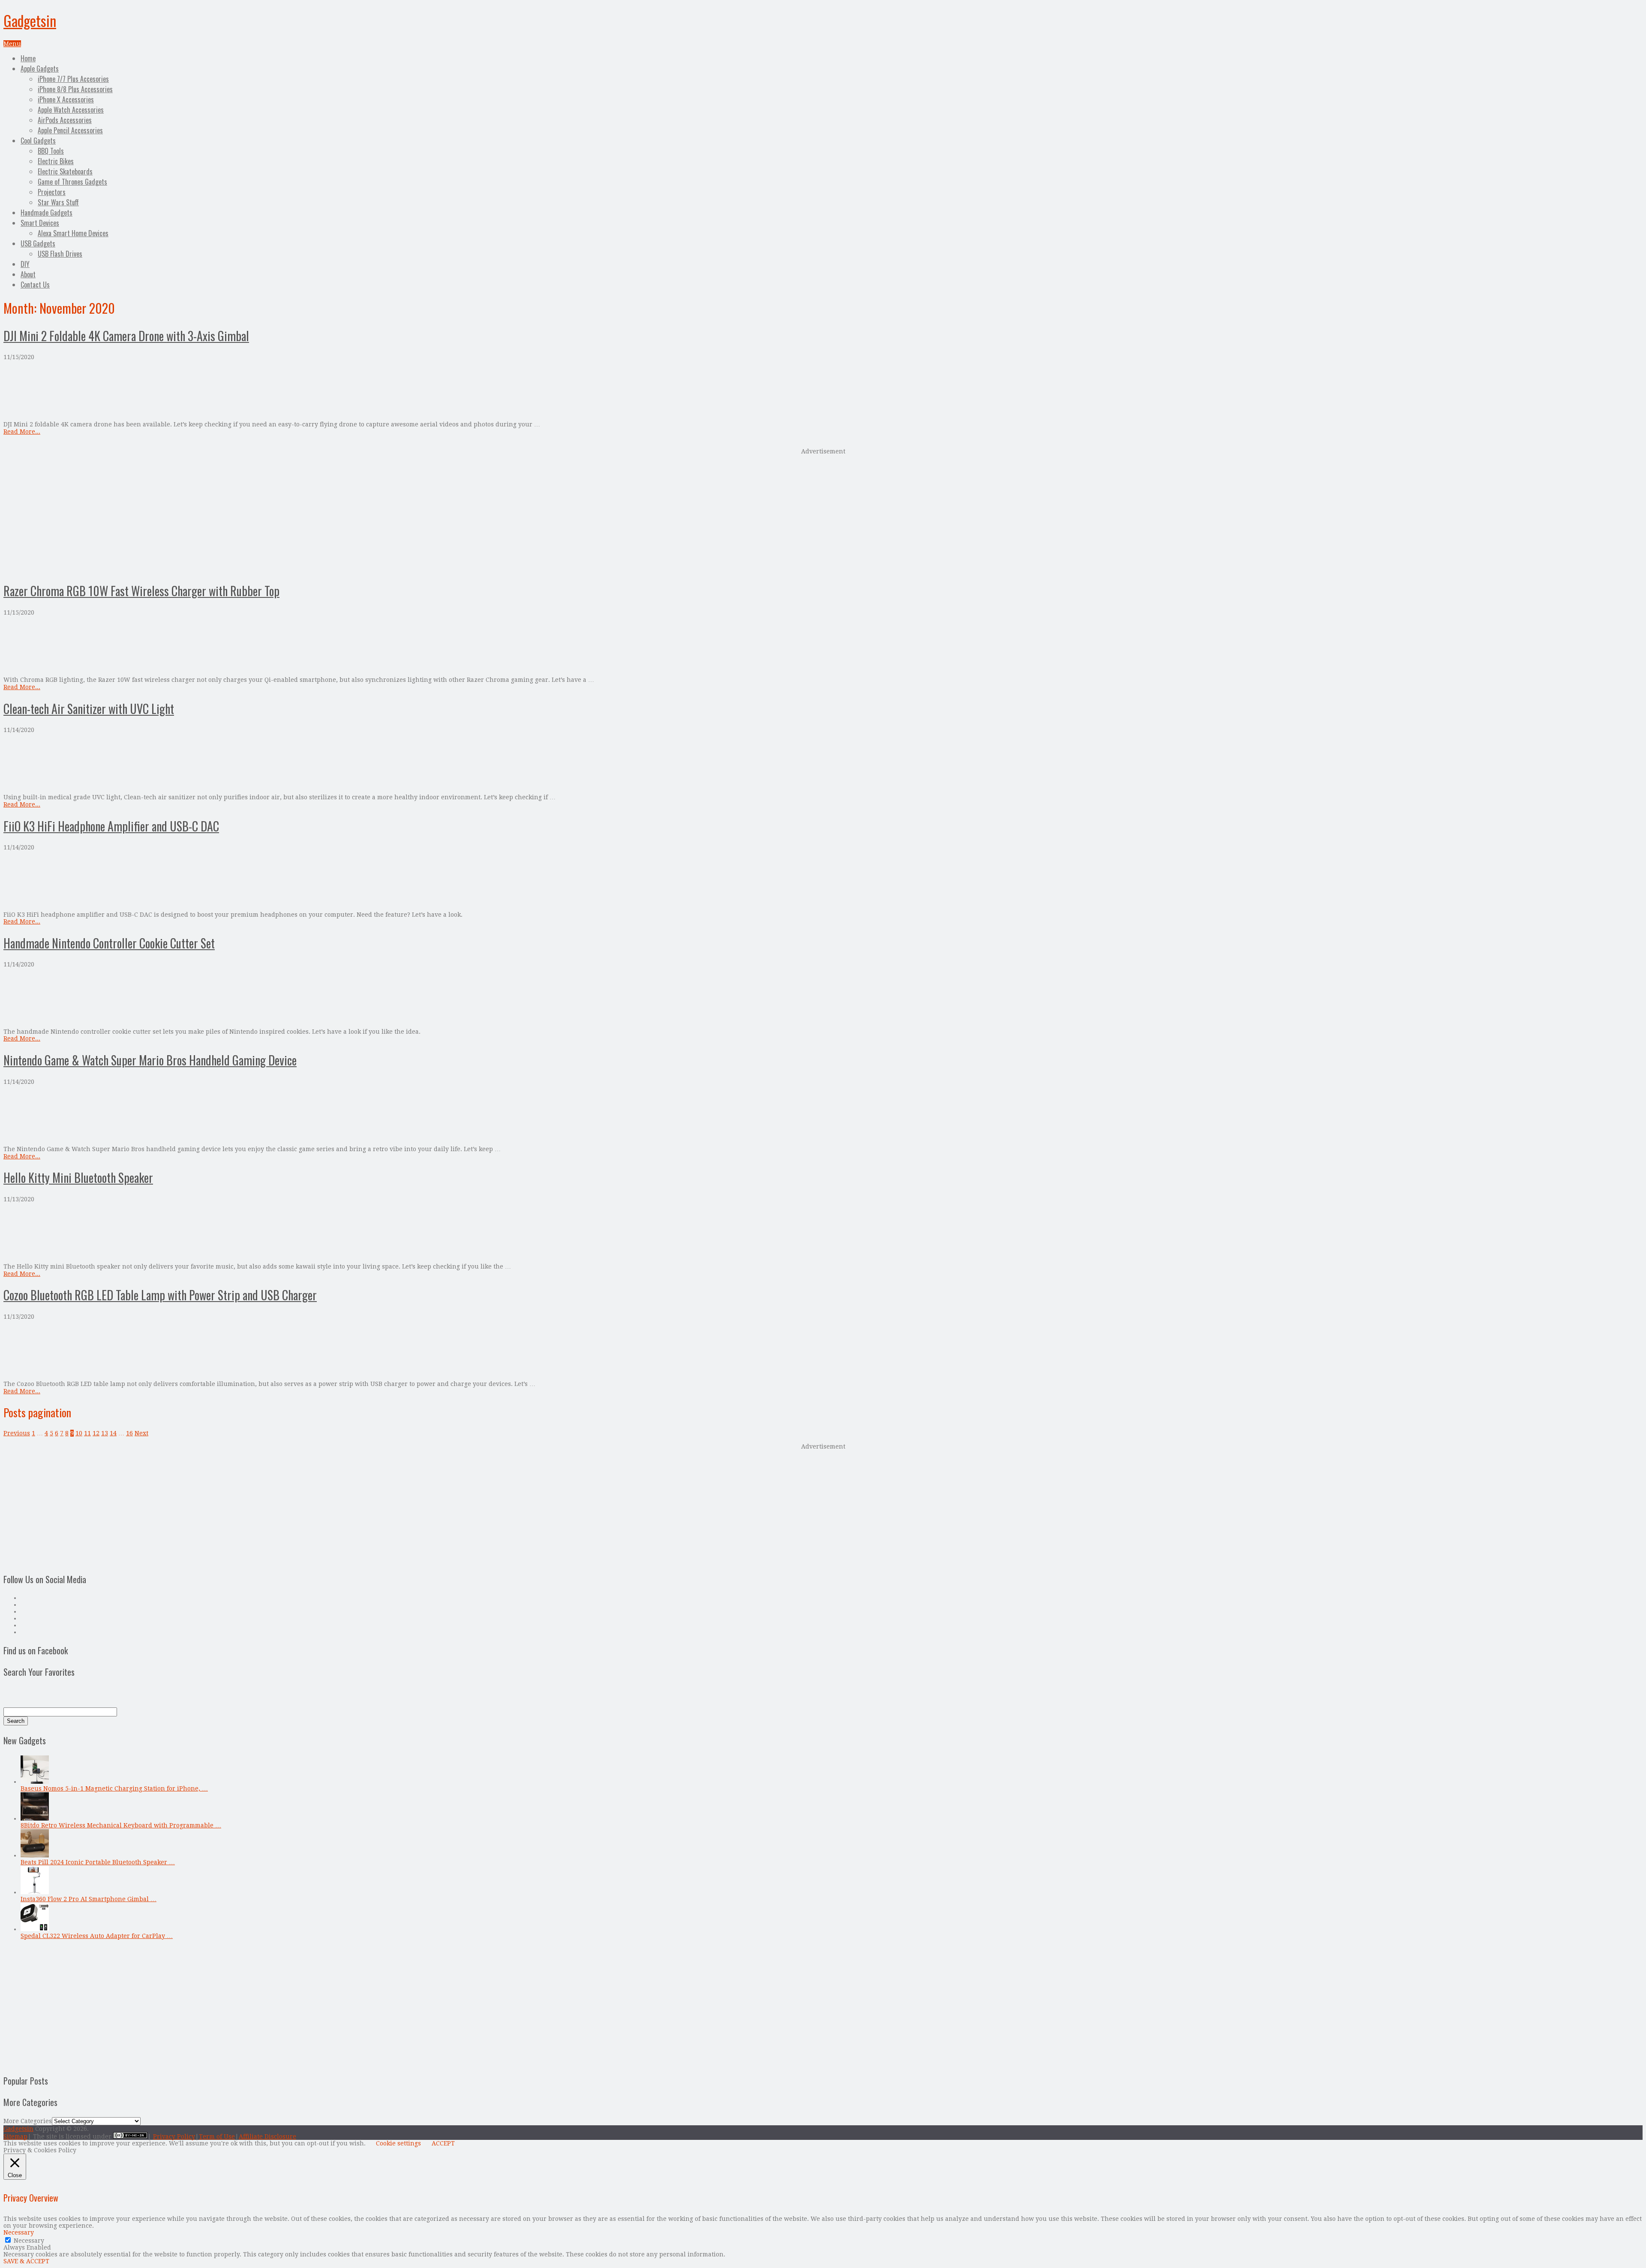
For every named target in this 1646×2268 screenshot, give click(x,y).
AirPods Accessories (65, 120)
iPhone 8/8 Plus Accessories (75, 89)
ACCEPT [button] (443, 2143)
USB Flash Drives (60, 254)
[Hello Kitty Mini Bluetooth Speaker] (823, 1233)
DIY (25, 264)
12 (96, 1433)
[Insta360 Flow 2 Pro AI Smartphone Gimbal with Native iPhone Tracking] (35, 1892)
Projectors (52, 192)
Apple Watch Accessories (71, 110)
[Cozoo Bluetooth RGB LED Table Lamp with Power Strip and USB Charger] (823, 1350)
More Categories (28, 2121)
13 (105, 1433)
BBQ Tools (51, 151)
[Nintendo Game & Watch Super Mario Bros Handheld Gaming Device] (823, 1115)
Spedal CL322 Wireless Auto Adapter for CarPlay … (97, 1936)
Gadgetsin (30, 20)
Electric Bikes (56, 161)
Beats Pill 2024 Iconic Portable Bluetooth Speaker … (98, 1862)
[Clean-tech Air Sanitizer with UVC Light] (823, 763)
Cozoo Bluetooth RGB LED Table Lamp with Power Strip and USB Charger (160, 1295)
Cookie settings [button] (398, 2143)
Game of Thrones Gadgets (72, 182)
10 (79, 1433)
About (28, 274)
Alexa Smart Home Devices (73, 233)
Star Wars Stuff (58, 202)
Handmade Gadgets (47, 213)
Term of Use (217, 2136)
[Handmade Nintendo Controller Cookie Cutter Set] (823, 998)
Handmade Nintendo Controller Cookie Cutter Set (109, 943)
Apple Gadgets (40, 69)
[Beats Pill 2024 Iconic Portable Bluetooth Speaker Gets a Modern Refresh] (35, 1855)
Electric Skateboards (65, 171)
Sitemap (15, 2136)
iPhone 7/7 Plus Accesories (73, 79)
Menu (12, 44)
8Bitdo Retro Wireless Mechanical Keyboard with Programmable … (121, 1825)
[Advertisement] (823, 514)
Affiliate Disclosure (267, 2136)
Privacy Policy (174, 2136)
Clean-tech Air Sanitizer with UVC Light (89, 709)
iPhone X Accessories (66, 99)
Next (141, 1433)
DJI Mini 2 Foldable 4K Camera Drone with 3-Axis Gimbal (126, 336)
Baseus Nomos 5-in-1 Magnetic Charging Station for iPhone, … (114, 1788)
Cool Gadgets (38, 141)
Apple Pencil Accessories (70, 130)
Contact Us (35, 285)
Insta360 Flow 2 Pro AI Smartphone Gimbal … (89, 1899)
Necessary (29, 2241)
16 (129, 1433)
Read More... (22, 432)
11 (87, 1433)
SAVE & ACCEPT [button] (26, 2261)
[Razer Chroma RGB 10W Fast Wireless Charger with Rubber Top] (823, 646)
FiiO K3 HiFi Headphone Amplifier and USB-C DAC (111, 826)
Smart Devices (40, 223)
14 (113, 1433)
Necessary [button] (19, 2232)
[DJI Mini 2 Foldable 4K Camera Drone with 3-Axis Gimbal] (823, 391)
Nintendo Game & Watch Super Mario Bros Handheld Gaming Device (150, 1060)
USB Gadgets (38, 243)
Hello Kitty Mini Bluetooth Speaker (78, 1177)
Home (28, 58)
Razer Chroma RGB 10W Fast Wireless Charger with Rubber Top (141, 591)
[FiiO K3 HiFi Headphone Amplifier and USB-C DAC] (823, 881)
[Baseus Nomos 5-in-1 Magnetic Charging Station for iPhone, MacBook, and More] (35, 1782)
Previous (17, 1433)
